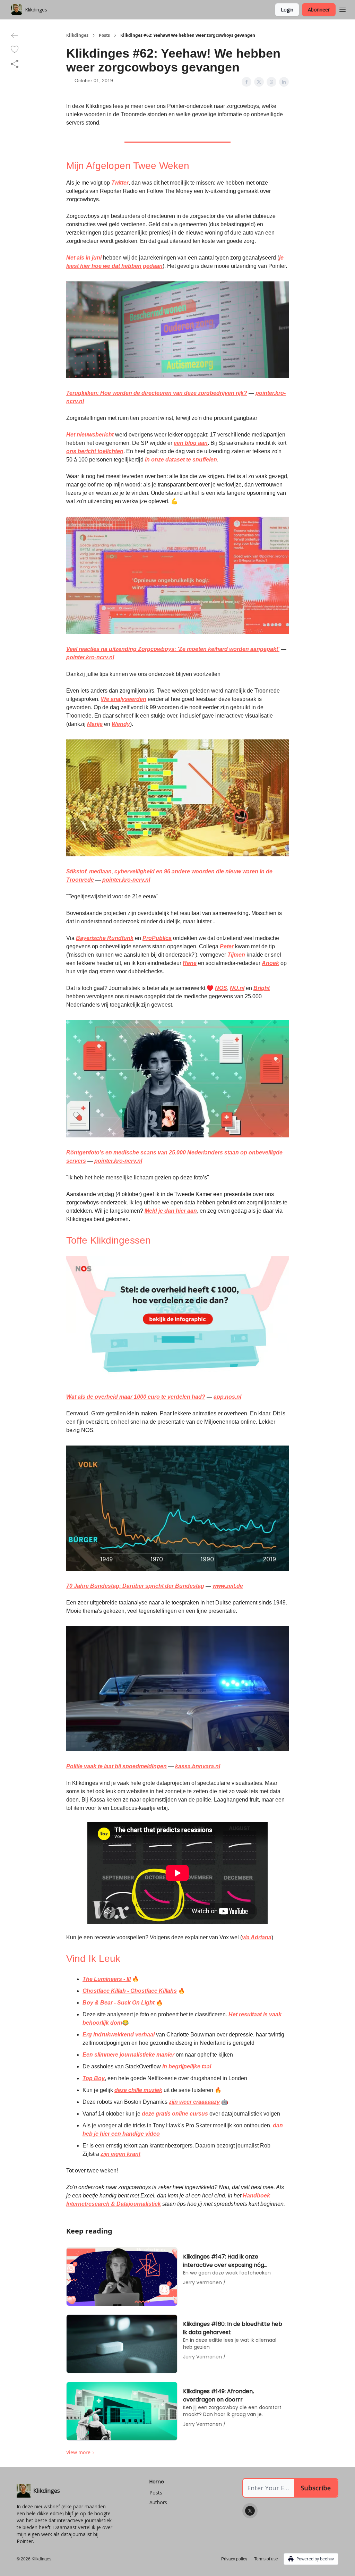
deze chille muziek (138, 2090)
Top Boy (94, 2078)
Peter (227, 946)
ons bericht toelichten (95, 451)
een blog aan (191, 443)
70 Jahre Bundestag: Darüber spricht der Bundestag (135, 1586)
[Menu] (343, 9)
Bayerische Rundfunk (105, 938)
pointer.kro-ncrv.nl (90, 657)
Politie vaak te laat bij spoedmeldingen (116, 1766)
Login (287, 10)
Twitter (120, 183)
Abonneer (319, 10)
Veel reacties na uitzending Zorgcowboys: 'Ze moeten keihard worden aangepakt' (173, 649)
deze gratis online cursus (175, 2114)
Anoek (270, 963)
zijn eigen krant (120, 2154)
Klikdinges (77, 35)
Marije (95, 724)
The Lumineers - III (107, 1979)
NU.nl (237, 988)
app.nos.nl (227, 1397)
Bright (262, 988)
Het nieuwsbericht (90, 435)
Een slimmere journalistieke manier (128, 2055)
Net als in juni (84, 258)
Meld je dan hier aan (171, 1211)
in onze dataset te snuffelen (181, 460)
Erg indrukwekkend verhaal (119, 2035)
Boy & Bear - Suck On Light (119, 2003)
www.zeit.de (228, 1586)
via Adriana (257, 1937)
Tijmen (236, 955)
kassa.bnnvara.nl (198, 1766)
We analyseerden (124, 699)
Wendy (121, 724)
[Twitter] (250, 2511)
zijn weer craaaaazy (194, 2102)
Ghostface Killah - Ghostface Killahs (130, 1991)
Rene (190, 963)
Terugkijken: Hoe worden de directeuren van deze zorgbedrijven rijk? (157, 393)
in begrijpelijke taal (187, 2066)
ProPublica (157, 938)
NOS (221, 988)
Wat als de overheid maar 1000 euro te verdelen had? (136, 1397)
